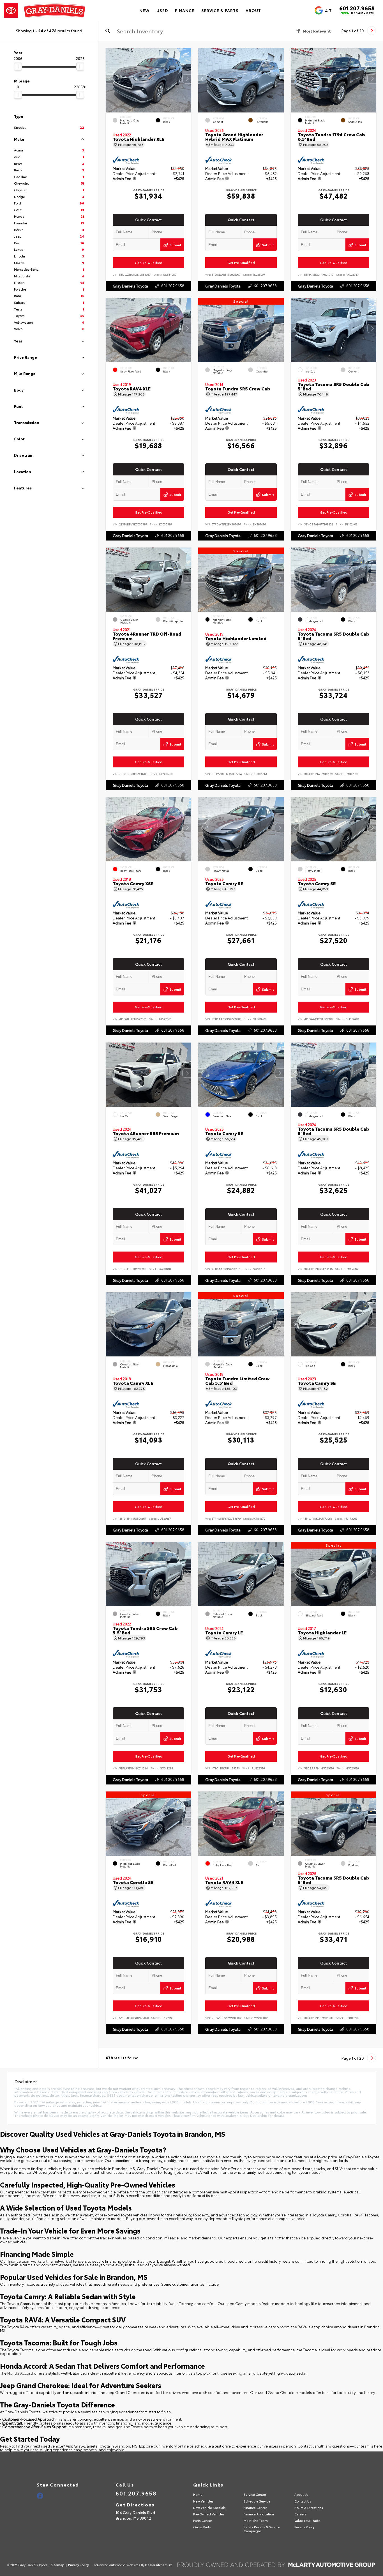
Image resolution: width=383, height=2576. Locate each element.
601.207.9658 (357, 8)
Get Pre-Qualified (149, 263)
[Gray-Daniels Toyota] (45, 10)
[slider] (18, 66)
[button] (187, 79)
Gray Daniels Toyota (130, 286)
